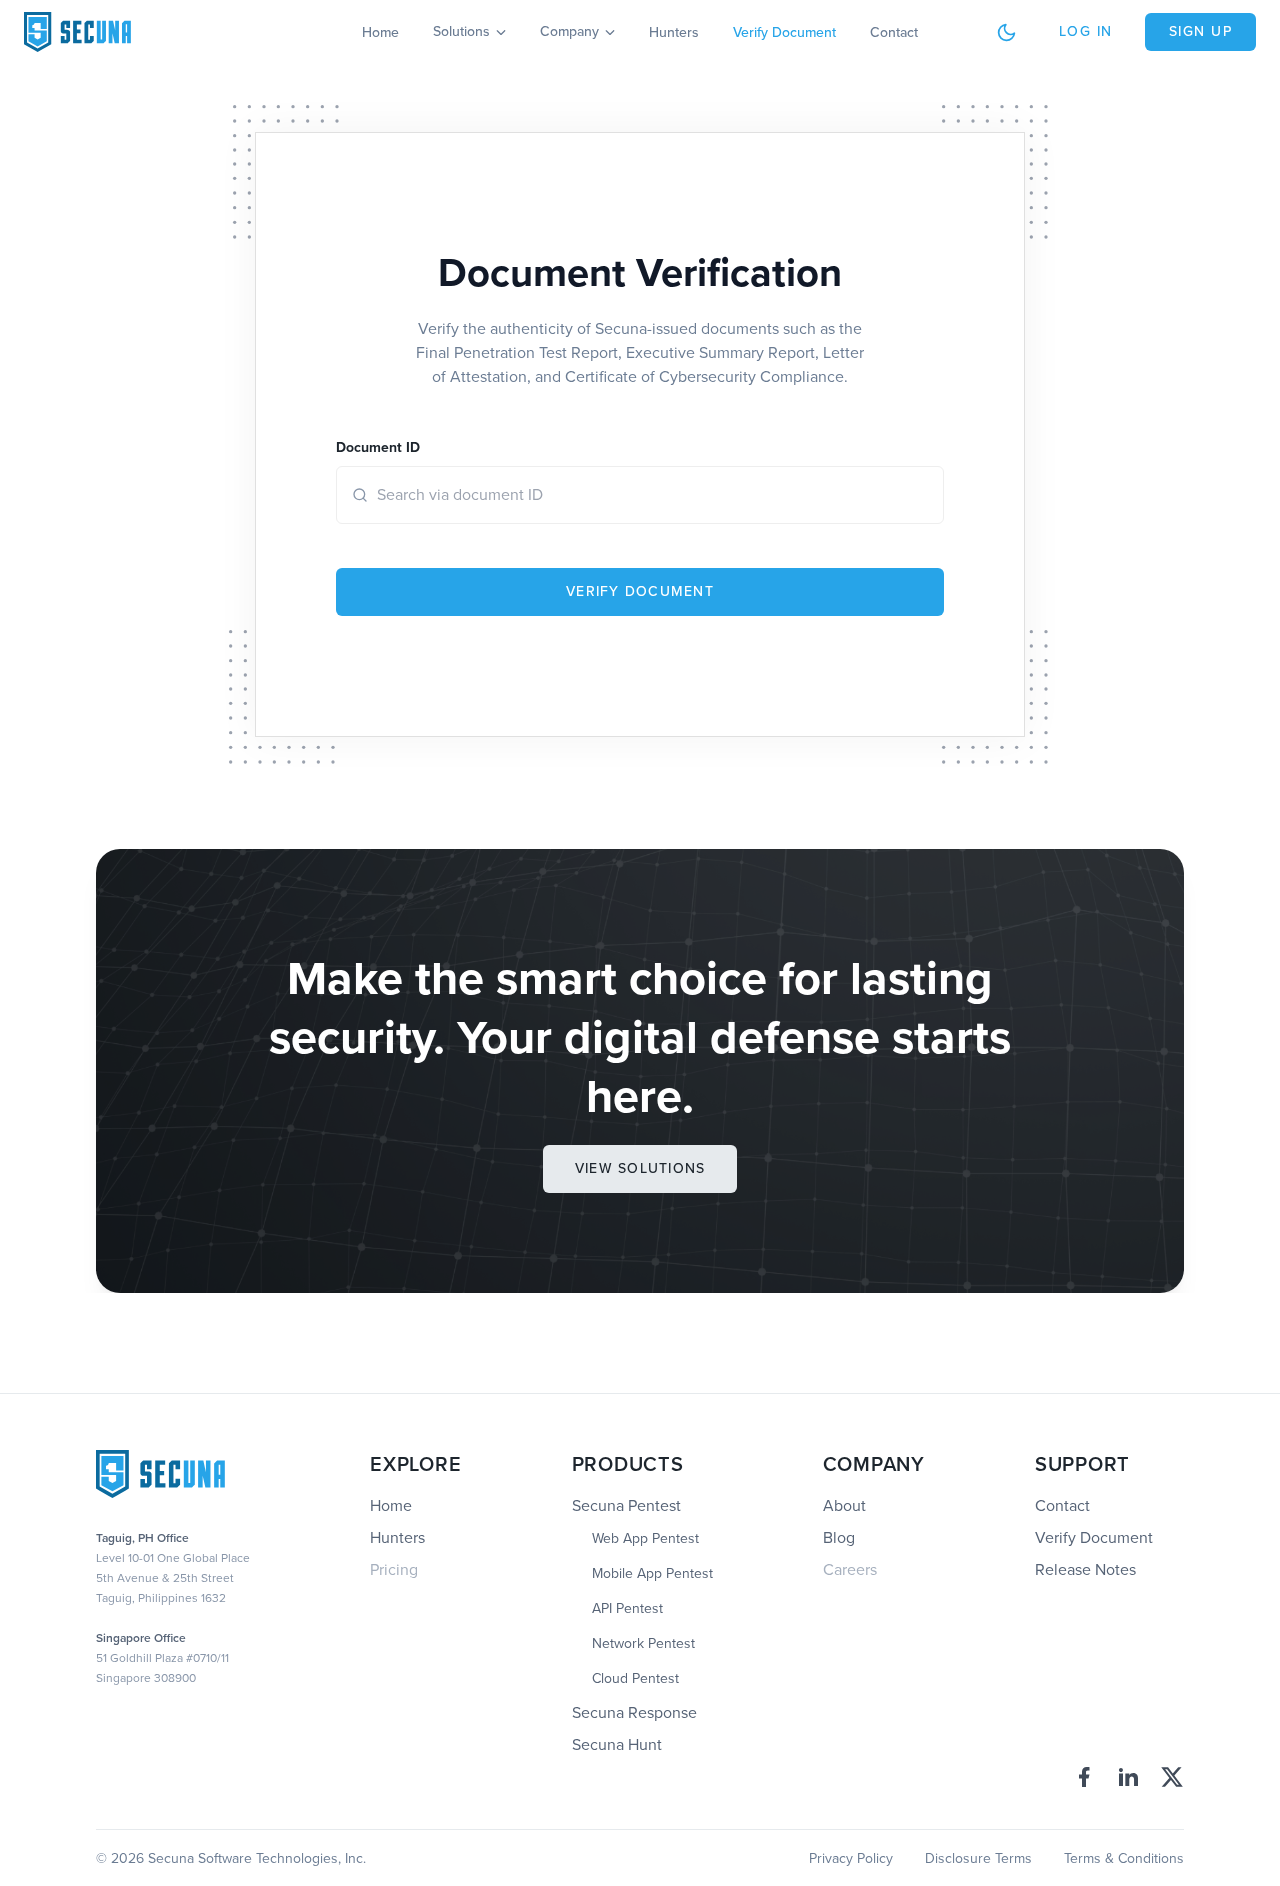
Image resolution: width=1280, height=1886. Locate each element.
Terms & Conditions (1124, 1859)
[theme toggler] (1006, 32)
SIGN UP (1201, 31)
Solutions (461, 32)
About (844, 1505)
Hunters (674, 32)
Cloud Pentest (635, 1679)
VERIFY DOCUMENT (640, 591)
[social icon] (1084, 1777)
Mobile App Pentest (652, 1574)
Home (380, 32)
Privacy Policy (851, 1859)
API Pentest (627, 1609)
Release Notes (1085, 1569)
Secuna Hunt (617, 1744)
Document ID (378, 447)
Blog (839, 1537)
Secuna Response (634, 1712)
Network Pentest (643, 1644)
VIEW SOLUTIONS (640, 1168)
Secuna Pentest (626, 1505)
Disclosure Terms (978, 1859)
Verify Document (784, 32)
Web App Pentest (645, 1539)
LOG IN (1086, 31)
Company (569, 32)
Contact (894, 32)
